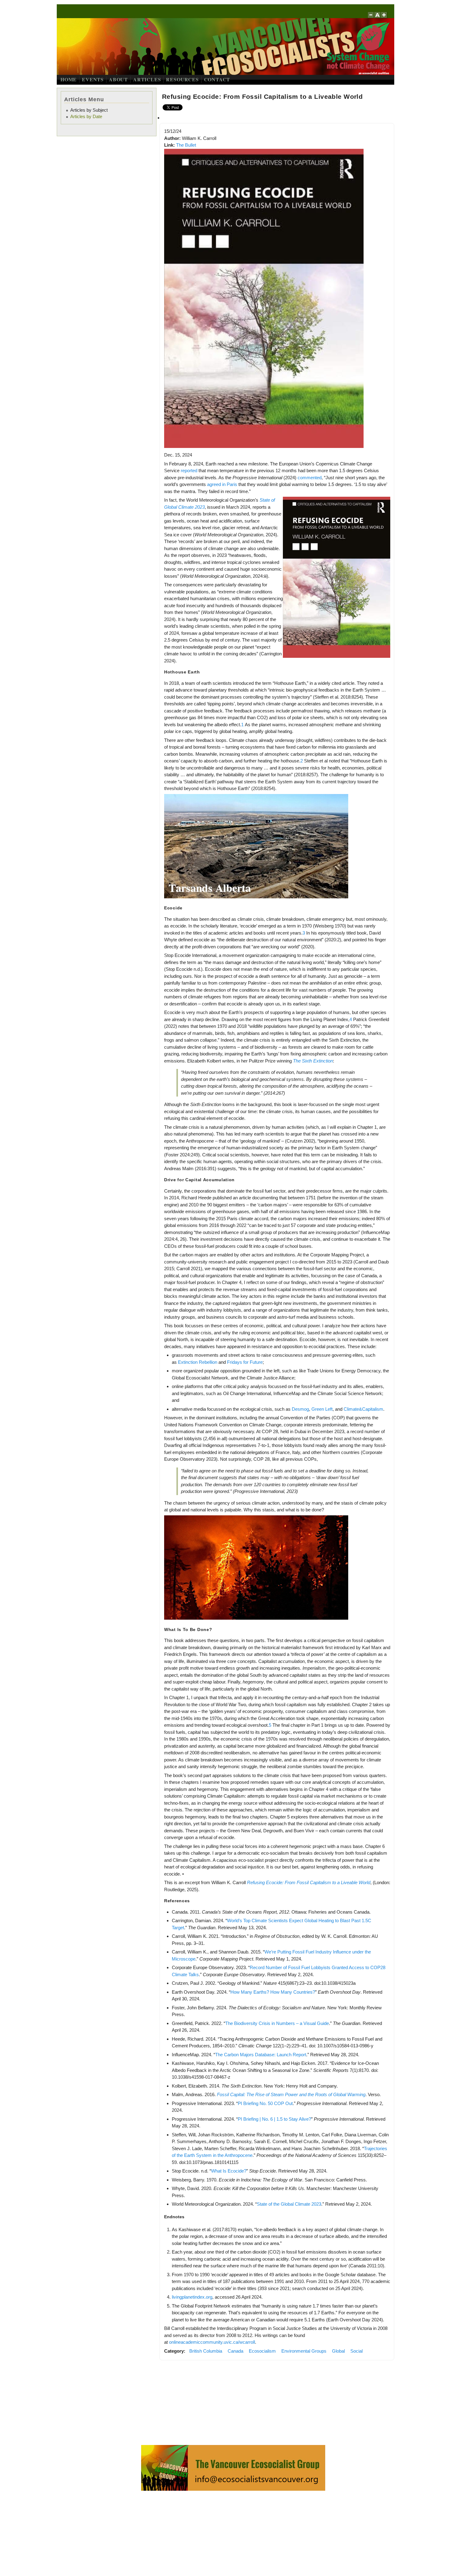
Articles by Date (86, 116)
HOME (69, 79)
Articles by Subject (89, 110)
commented (310, 478)
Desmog (300, 1409)
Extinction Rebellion (198, 1362)
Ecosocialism (262, 2351)
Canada (235, 2351)
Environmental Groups (304, 2351)
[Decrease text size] (371, 18)
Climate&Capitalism (363, 1409)
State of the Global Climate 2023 (289, 2204)
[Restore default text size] (378, 18)
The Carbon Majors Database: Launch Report (261, 2055)
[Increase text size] (385, 18)
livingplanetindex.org (192, 2297)
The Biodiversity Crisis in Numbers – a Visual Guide (277, 2023)
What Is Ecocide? (229, 2171)
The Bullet (186, 145)
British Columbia (206, 2351)
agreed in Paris (222, 484)
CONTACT (217, 79)
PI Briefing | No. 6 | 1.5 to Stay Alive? (274, 2119)
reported (189, 470)
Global (338, 2351)
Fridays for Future (245, 1362)
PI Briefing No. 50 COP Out (265, 2103)
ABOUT (118, 79)
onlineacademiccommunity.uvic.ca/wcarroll (212, 2342)
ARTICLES (147, 79)
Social (357, 2351)
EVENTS (93, 79)
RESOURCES (182, 79)
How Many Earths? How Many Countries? (273, 1992)
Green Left (322, 1409)
